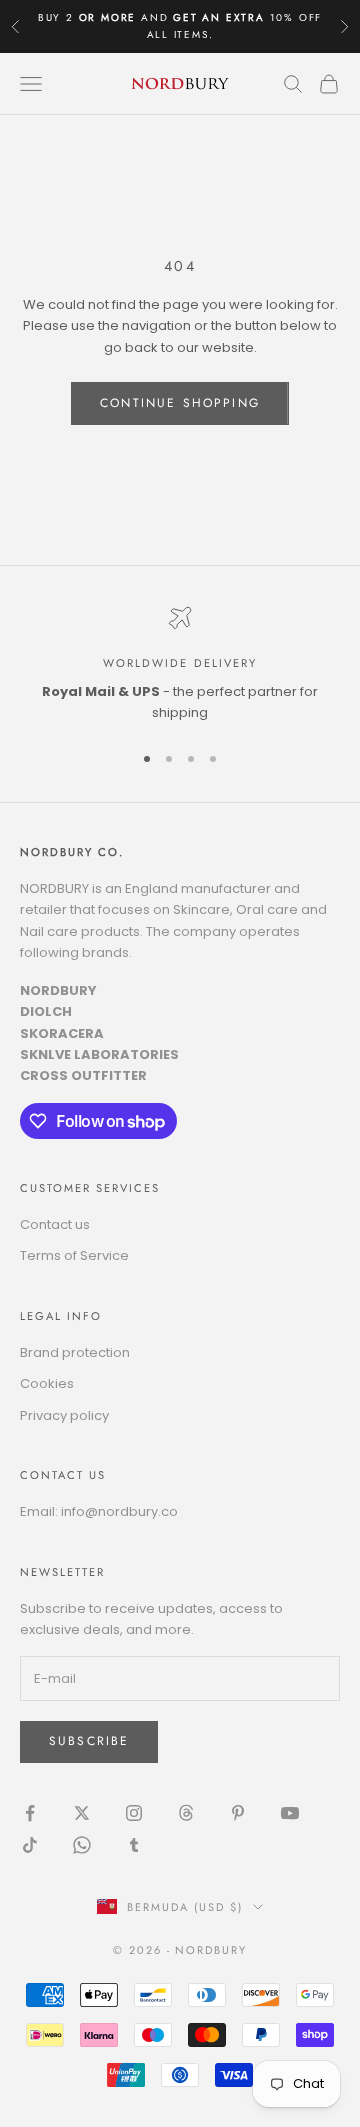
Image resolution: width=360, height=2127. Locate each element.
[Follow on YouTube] (290, 1813)
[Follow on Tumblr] (134, 1845)
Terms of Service (74, 1255)
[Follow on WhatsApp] (82, 1845)
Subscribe (89, 1741)
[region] (180, 665)
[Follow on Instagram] (134, 1813)
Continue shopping (180, 403)
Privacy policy (64, 1415)
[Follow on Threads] (186, 1813)
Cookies (47, 1383)
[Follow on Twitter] (82, 1813)
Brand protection (75, 1352)
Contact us (55, 1224)
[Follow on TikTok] (30, 1845)
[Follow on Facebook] (30, 1813)
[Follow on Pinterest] (238, 1813)
